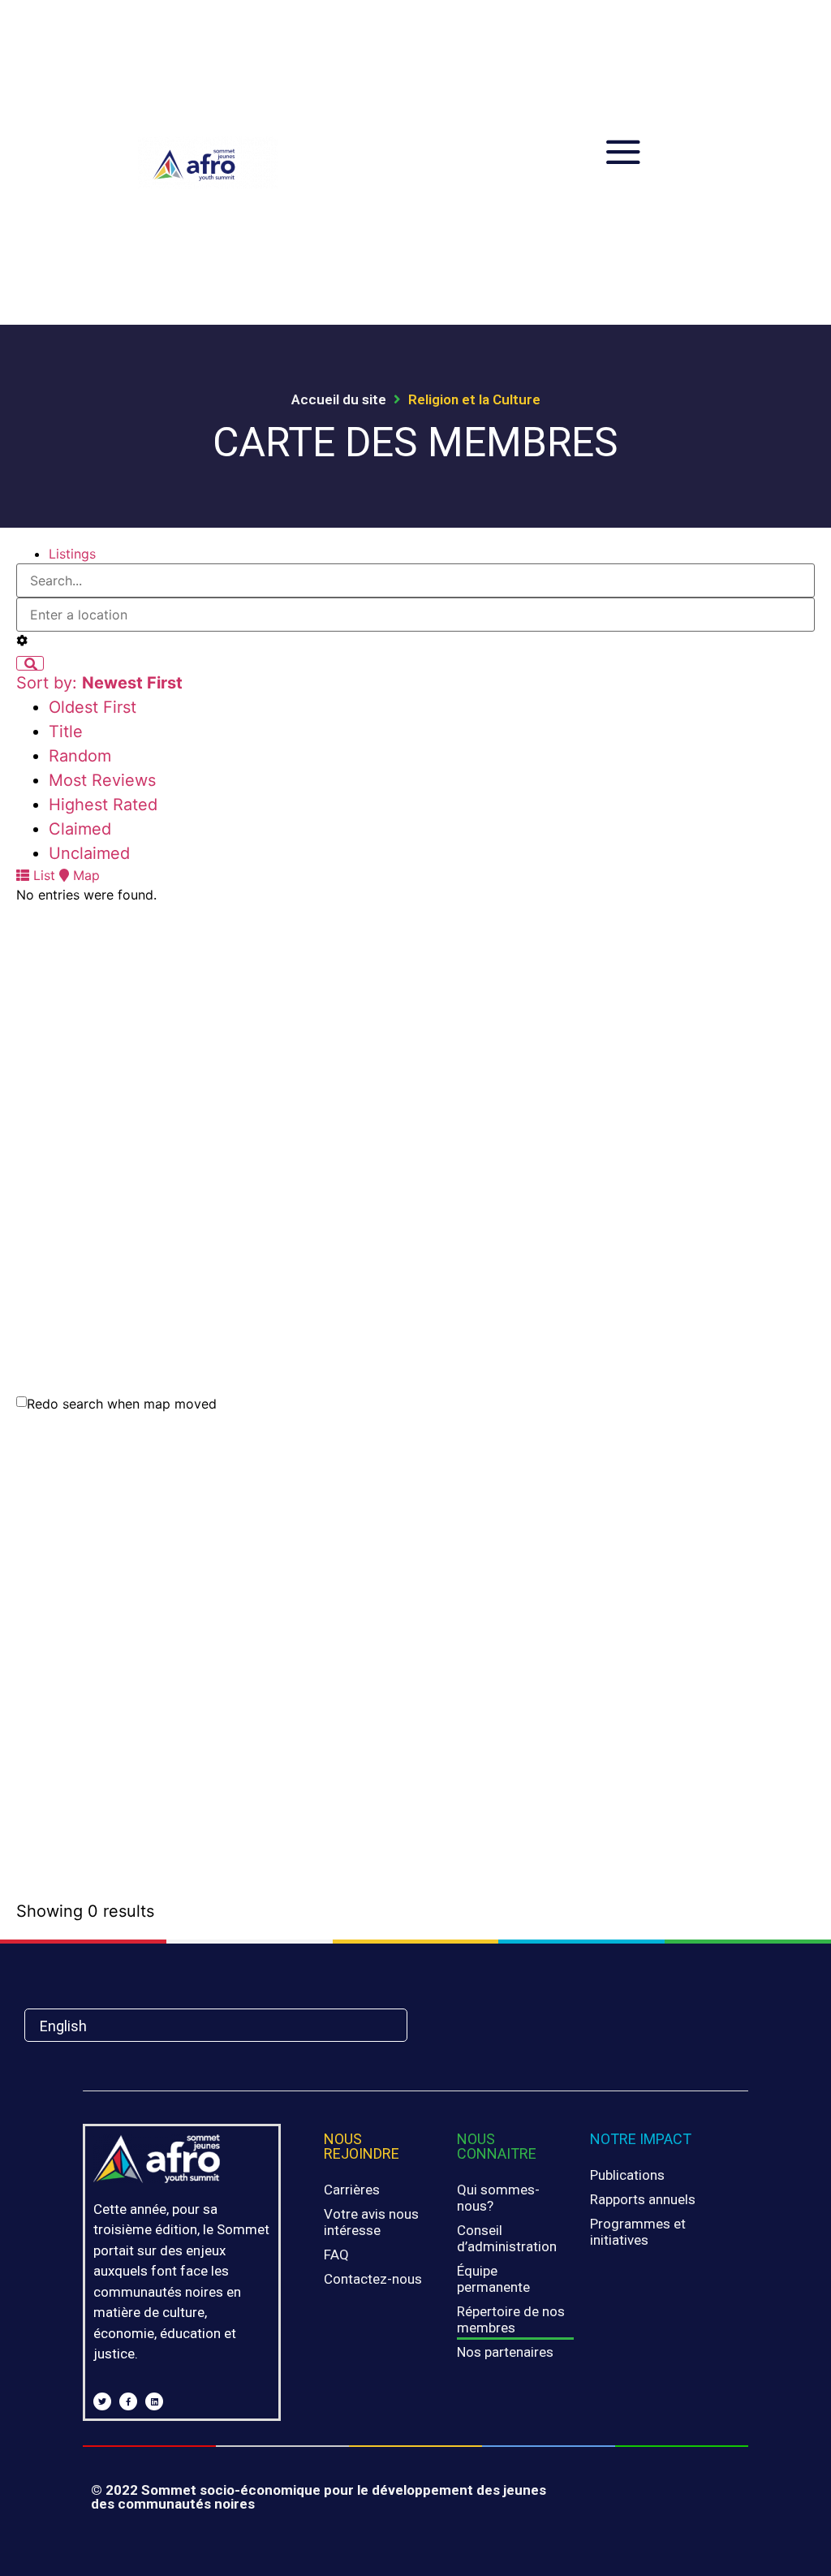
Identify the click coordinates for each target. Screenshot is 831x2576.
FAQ (336, 2255)
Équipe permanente (493, 2279)
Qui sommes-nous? (498, 2198)
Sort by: (99, 683)
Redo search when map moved (122, 1404)
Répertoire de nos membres (511, 2319)
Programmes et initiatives (638, 2232)
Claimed (80, 829)
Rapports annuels (643, 2199)
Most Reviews (102, 780)
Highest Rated (103, 805)
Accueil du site (339, 399)
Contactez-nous (373, 2279)
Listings (72, 554)
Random (80, 756)
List (42, 875)
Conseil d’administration (507, 2238)
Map (84, 875)
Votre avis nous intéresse (371, 2222)
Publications (627, 2175)
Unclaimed (89, 853)
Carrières (352, 2190)
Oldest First (93, 707)
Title (66, 731)
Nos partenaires (505, 2352)
